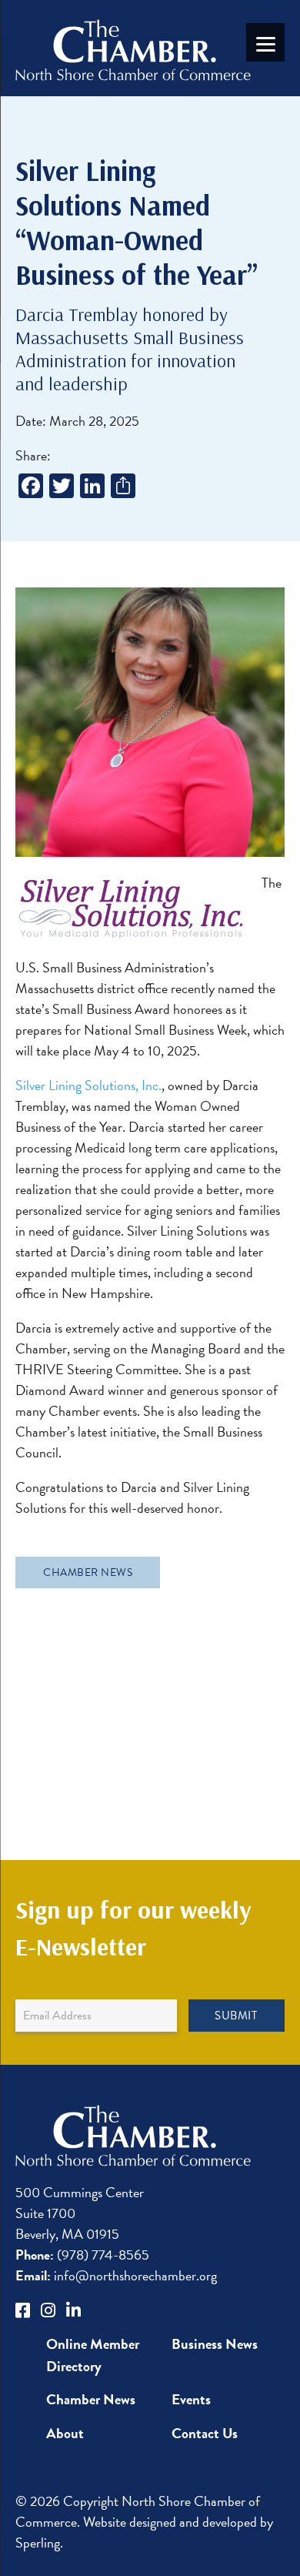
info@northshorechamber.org (116, 2275)
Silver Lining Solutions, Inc (87, 1085)
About (65, 2433)
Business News (215, 2344)
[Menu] (265, 42)
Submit (236, 2016)
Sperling (38, 2543)
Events (191, 2399)
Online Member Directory (93, 2355)
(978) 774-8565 (82, 2255)
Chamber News (88, 1572)
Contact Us (205, 2433)
